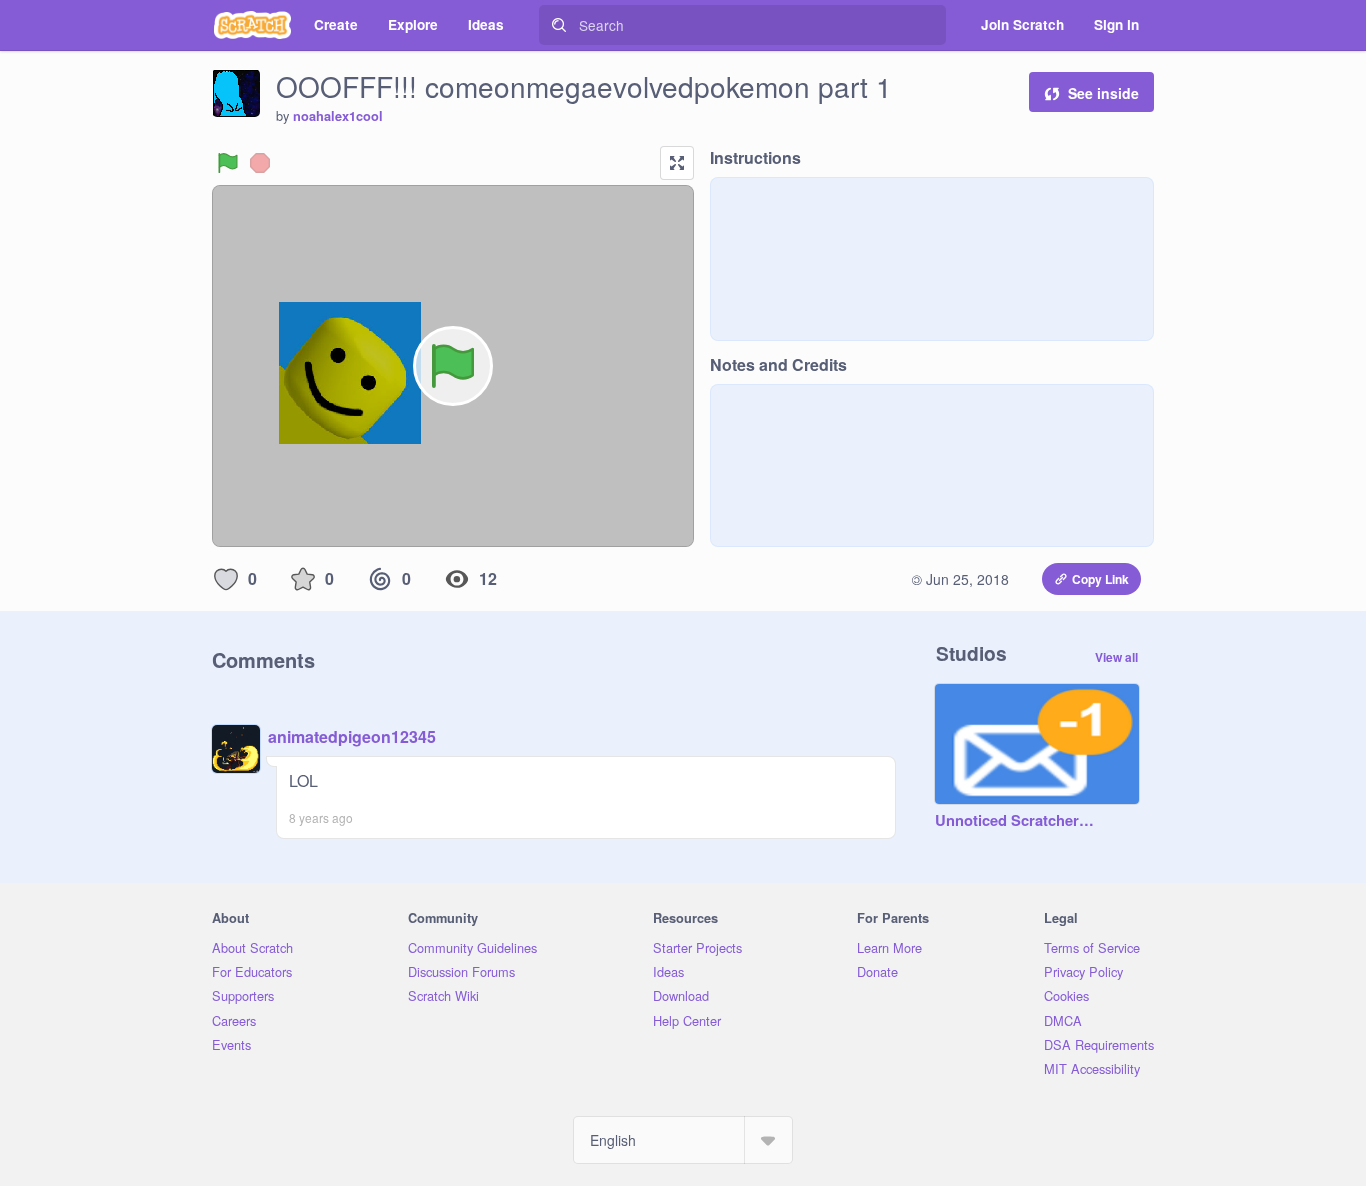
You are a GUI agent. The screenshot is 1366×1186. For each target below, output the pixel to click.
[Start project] (228, 163)
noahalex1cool (338, 116)
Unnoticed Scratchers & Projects (1017, 821)
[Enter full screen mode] (677, 163)
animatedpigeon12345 (352, 736)
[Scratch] (252, 25)
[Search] (559, 25)
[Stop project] (260, 163)
